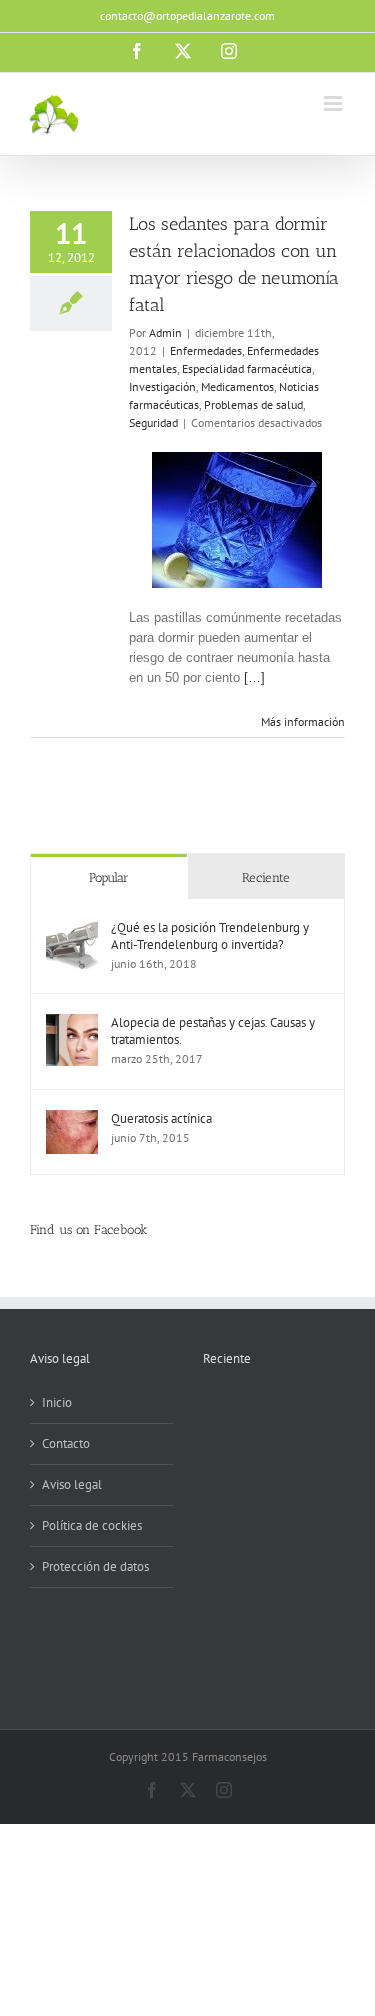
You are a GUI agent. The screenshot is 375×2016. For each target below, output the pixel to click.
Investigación (162, 386)
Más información (303, 721)
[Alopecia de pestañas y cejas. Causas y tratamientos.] (72, 1023)
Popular (109, 877)
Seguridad (153, 422)
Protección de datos (95, 1566)
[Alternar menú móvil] (334, 103)
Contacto (66, 1443)
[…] (254, 677)
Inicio (57, 1402)
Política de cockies (92, 1525)
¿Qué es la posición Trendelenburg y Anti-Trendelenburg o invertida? (210, 936)
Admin (165, 332)
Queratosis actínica (161, 1118)
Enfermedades (206, 350)
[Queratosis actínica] (72, 1119)
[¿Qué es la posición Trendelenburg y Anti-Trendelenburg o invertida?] (72, 928)
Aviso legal (72, 1484)
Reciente (266, 877)
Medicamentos (237, 386)
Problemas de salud (253, 404)
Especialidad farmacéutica (247, 368)
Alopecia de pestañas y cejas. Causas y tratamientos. (213, 1031)
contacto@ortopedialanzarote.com (187, 15)
